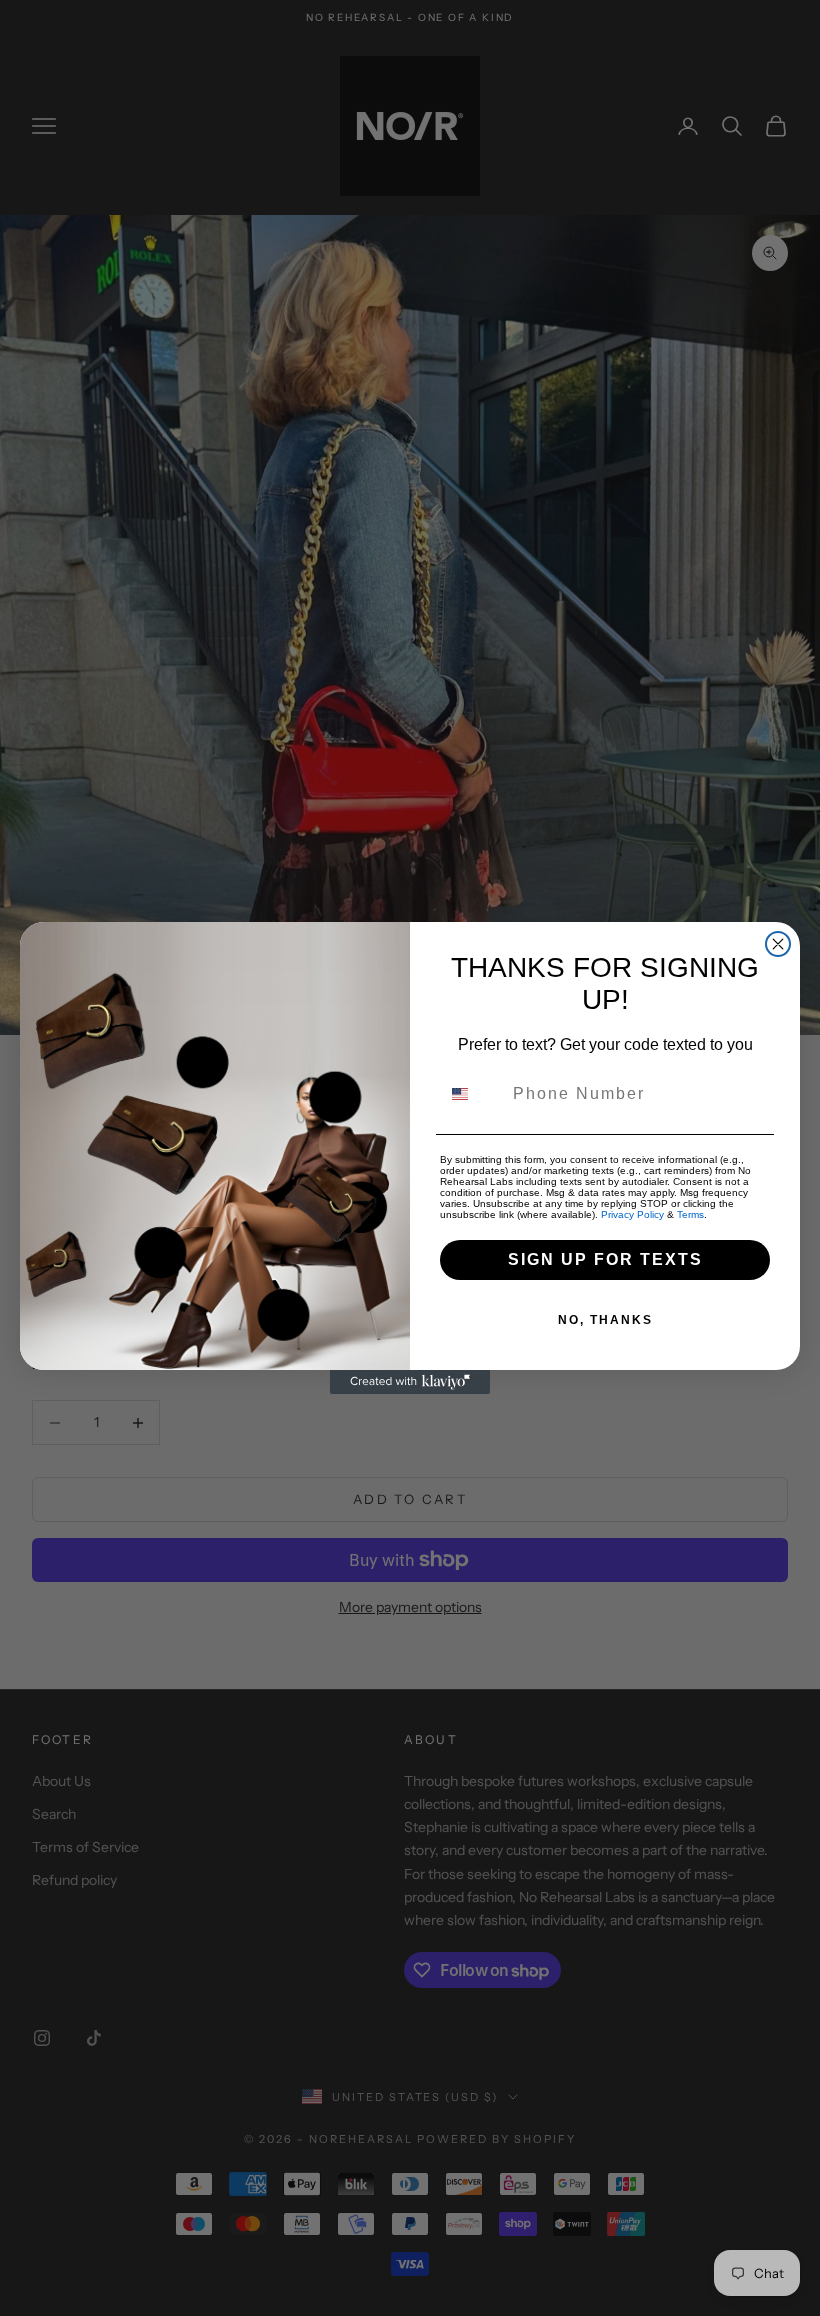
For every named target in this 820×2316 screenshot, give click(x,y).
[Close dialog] (778, 944)
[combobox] (472, 1094)
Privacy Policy (632, 1214)
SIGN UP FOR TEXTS (605, 1259)
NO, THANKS (605, 1320)
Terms (690, 1214)
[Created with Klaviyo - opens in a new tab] (410, 1382)
